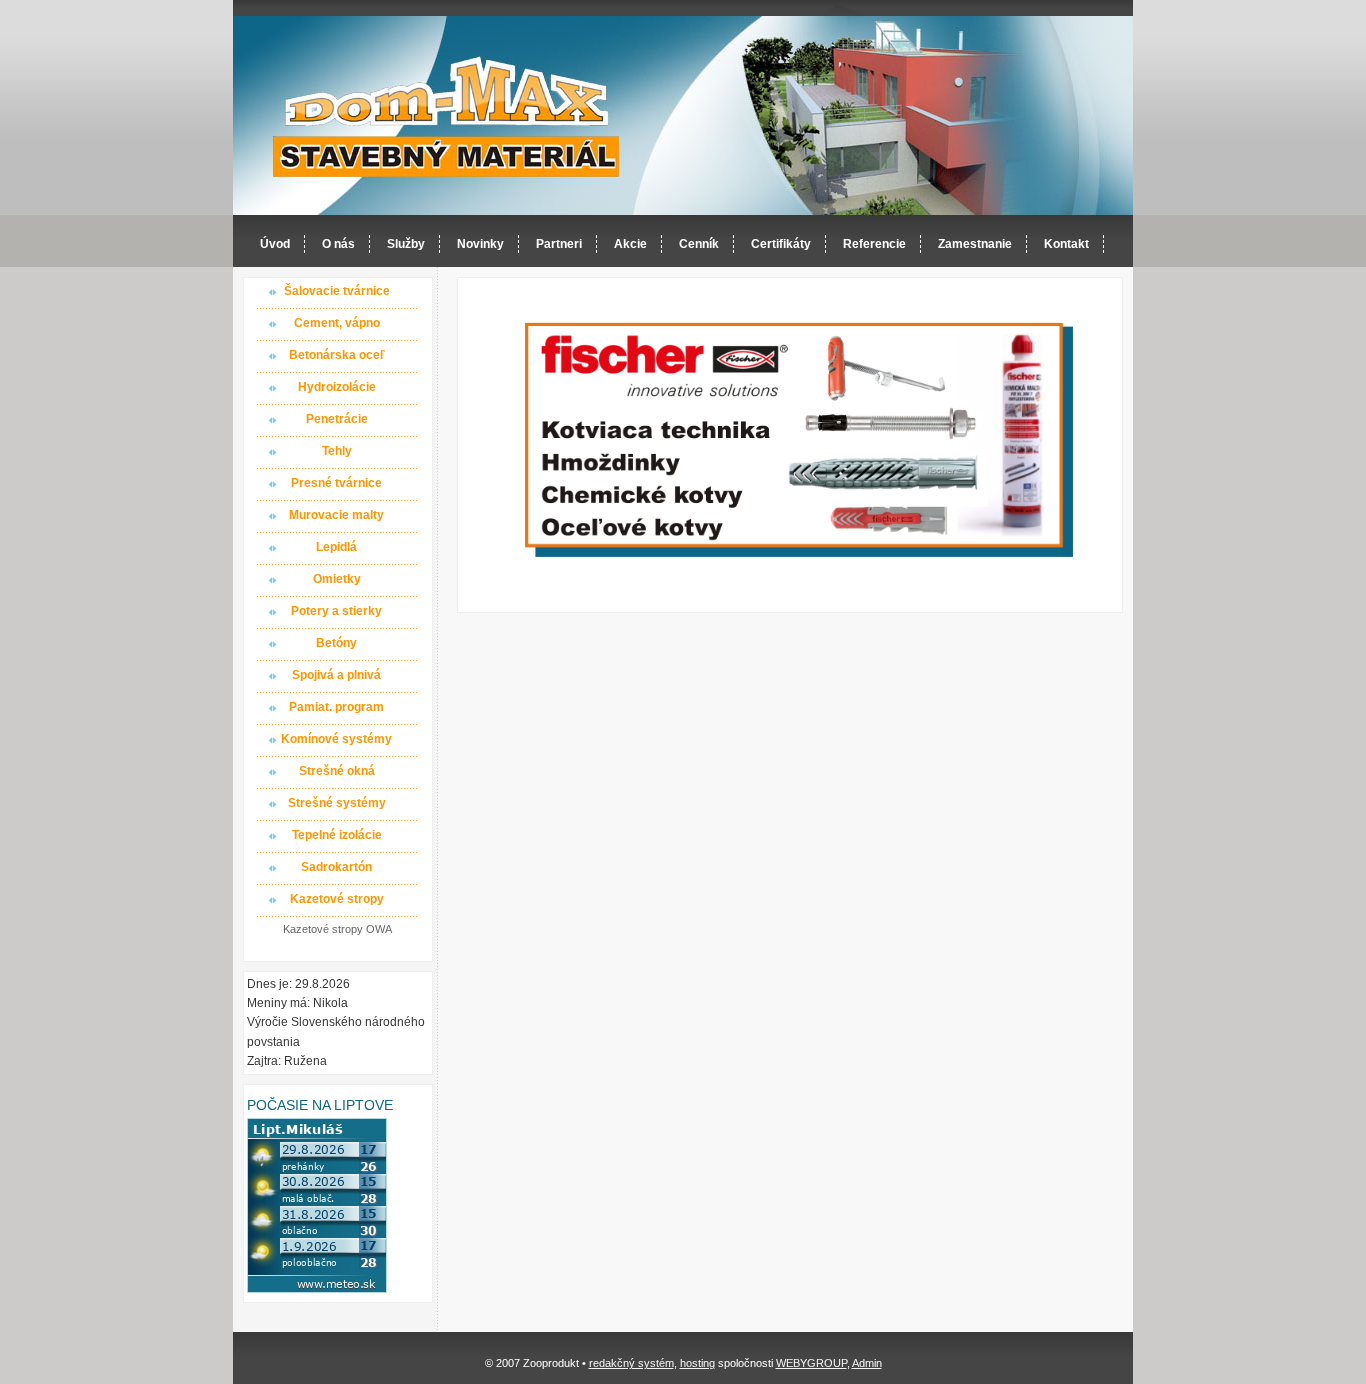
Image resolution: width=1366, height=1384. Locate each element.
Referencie (874, 244)
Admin (867, 1363)
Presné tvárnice (336, 483)
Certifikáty (781, 244)
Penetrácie (337, 419)
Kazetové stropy (337, 899)
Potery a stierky (336, 611)
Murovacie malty (336, 515)
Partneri (559, 244)
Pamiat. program (336, 707)
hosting (697, 1363)
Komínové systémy (336, 739)
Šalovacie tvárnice (337, 291)
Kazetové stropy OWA (337, 929)
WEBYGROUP (811, 1363)
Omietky (337, 579)
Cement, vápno (337, 323)
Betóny (336, 643)
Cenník (699, 244)
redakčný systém (631, 1363)
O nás (338, 244)
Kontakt (1066, 244)
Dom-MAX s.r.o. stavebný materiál (447, 116)
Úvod (275, 244)
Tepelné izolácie (337, 835)
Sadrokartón (336, 867)
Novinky (480, 244)
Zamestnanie (975, 244)
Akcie (630, 244)
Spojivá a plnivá (336, 675)
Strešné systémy (337, 803)
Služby (406, 244)
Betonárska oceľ (337, 355)
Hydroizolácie (337, 387)
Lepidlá (336, 547)
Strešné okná (337, 771)
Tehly (337, 451)
